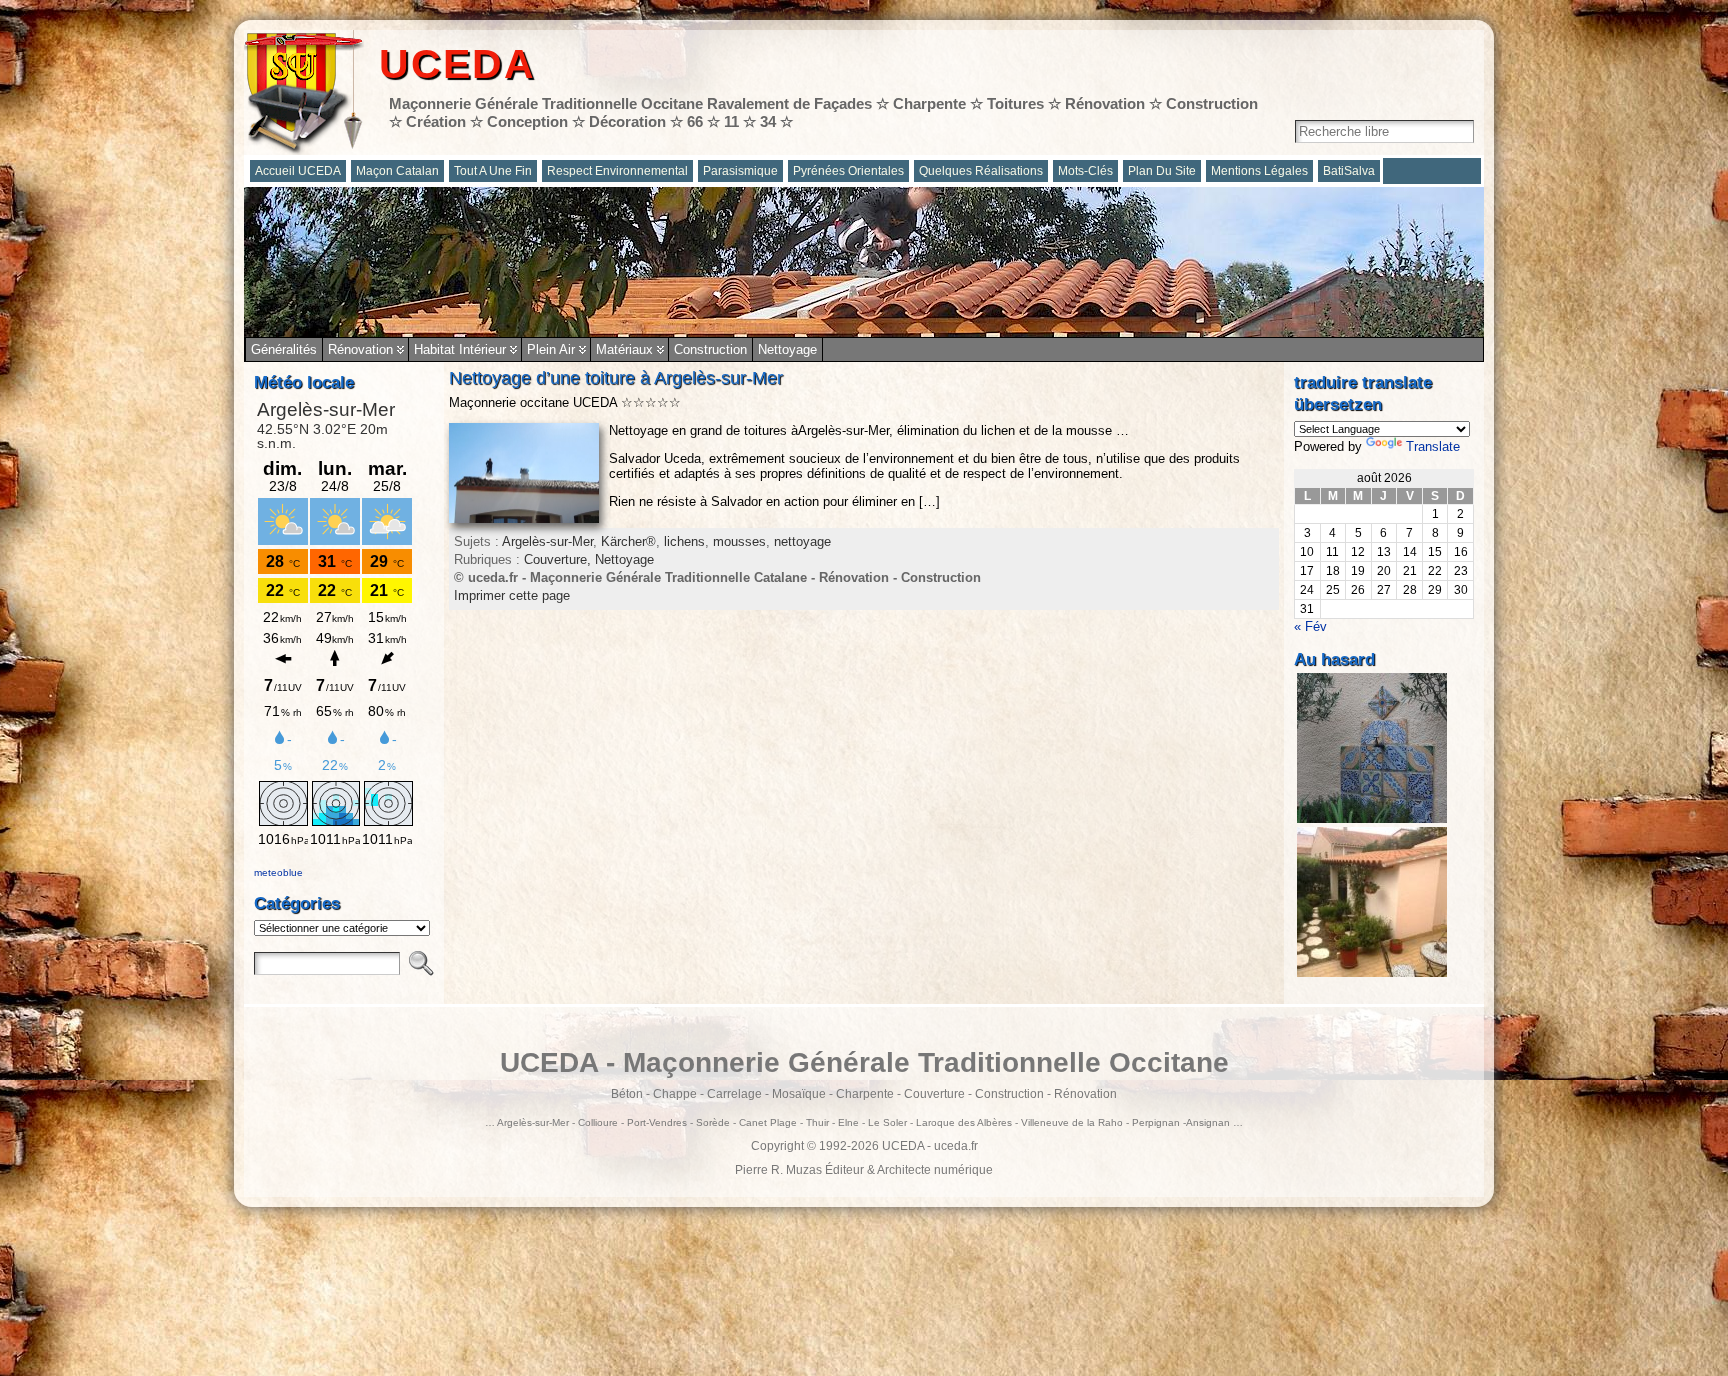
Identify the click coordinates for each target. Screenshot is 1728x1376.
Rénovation (360, 349)
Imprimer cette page (512, 595)
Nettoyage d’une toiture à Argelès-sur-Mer (616, 378)
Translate (1433, 446)
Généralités (284, 349)
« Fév (1310, 626)
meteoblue (278, 872)
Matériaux (624, 349)
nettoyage (802, 541)
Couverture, (559, 559)
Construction (710, 349)
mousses (739, 541)
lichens (684, 541)
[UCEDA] (864, 262)
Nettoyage (787, 349)
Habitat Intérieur (460, 349)
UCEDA (457, 64)
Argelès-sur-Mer (547, 541)
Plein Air (551, 349)
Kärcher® (628, 541)
